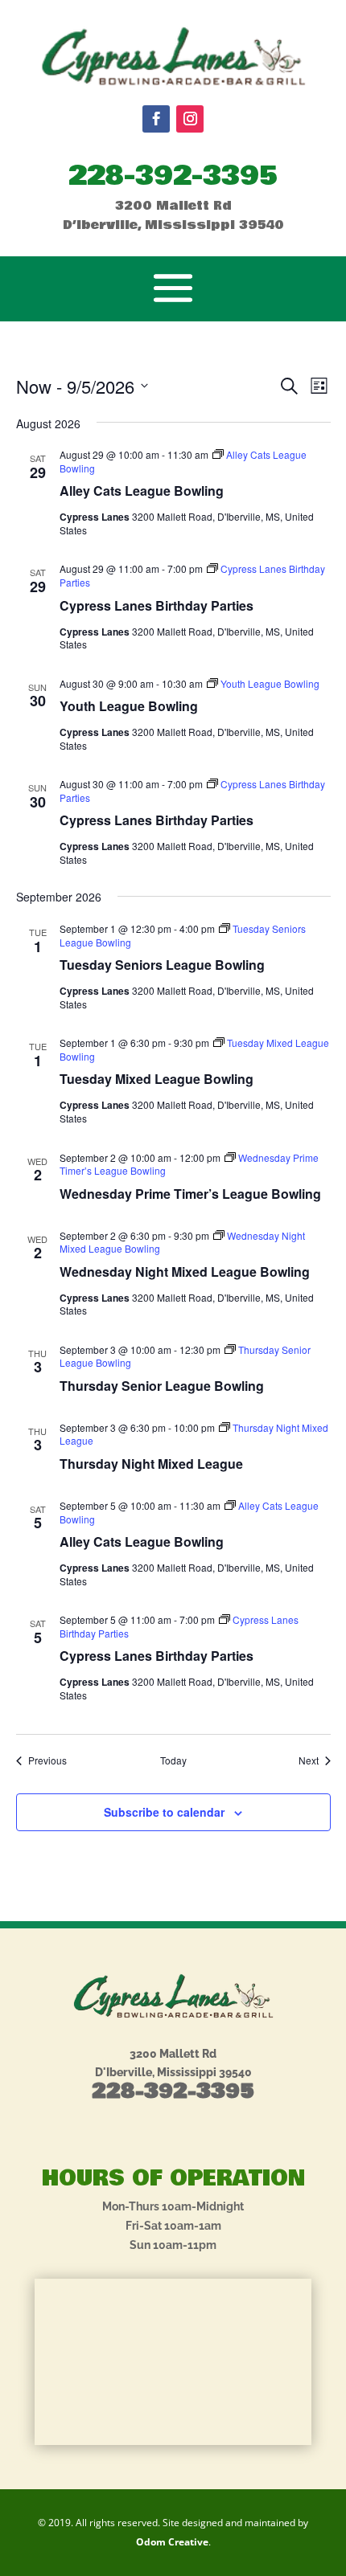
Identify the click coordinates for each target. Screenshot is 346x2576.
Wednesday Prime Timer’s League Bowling (190, 1194)
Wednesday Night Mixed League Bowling (185, 1272)
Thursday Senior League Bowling (162, 1386)
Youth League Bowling (129, 706)
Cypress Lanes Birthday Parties (157, 605)
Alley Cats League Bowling (142, 491)
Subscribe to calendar (164, 1812)
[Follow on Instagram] (190, 119)
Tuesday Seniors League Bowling (162, 965)
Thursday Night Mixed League (151, 1464)
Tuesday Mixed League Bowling (157, 1079)
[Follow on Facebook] (156, 119)
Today (173, 1760)
